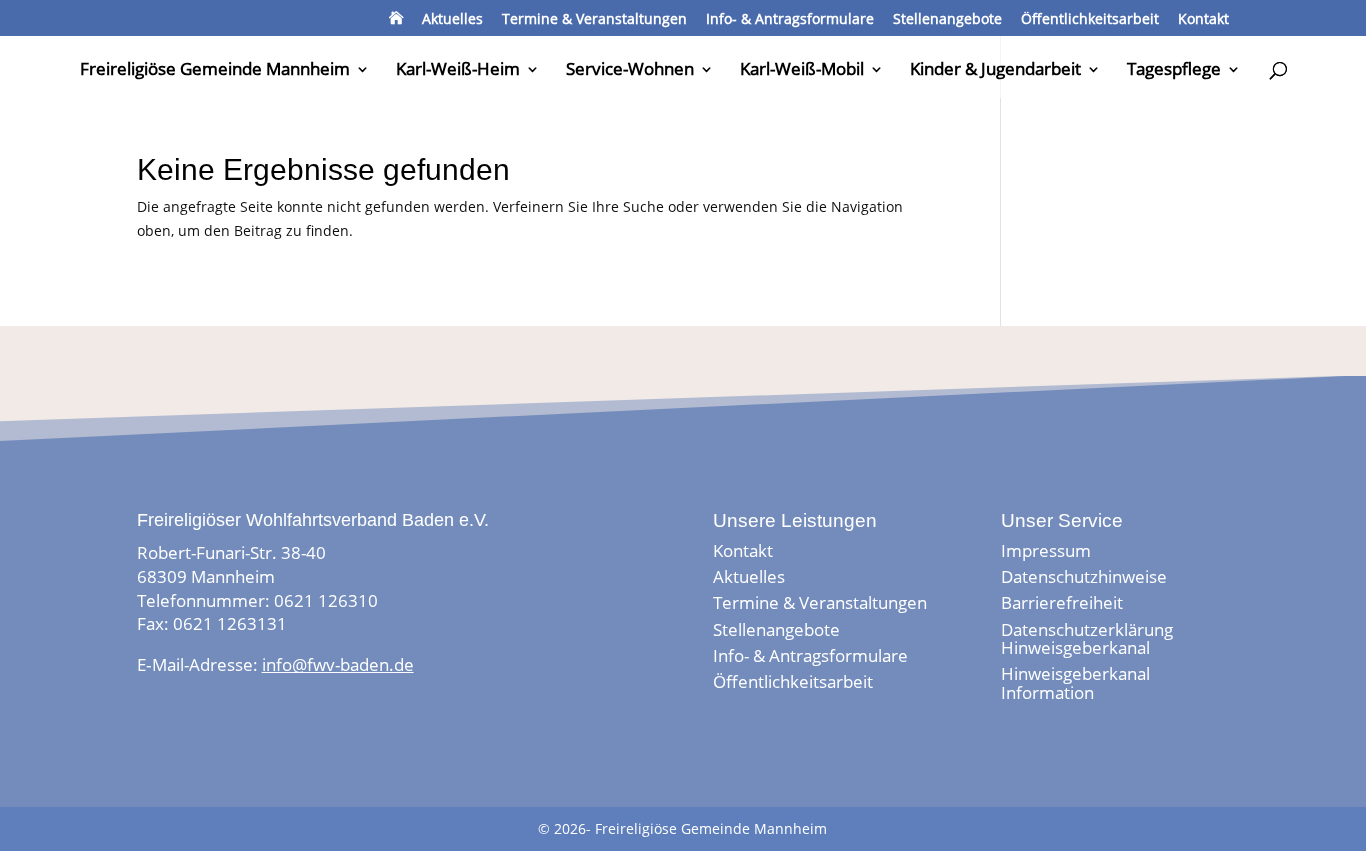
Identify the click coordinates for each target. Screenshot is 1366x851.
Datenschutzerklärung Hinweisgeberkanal (1087, 638)
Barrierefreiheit (1062, 602)
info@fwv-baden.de (338, 664)
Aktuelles (452, 20)
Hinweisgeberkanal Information (1075, 682)
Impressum (1046, 550)
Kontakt (1203, 20)
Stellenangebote (947, 20)
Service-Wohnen (630, 71)
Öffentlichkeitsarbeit (1090, 20)
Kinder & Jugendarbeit (995, 71)
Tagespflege (1174, 71)
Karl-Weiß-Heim (458, 71)
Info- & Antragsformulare (790, 20)
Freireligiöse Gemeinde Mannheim (215, 71)
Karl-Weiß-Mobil (802, 71)
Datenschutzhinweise (1084, 576)
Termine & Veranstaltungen (594, 20)
